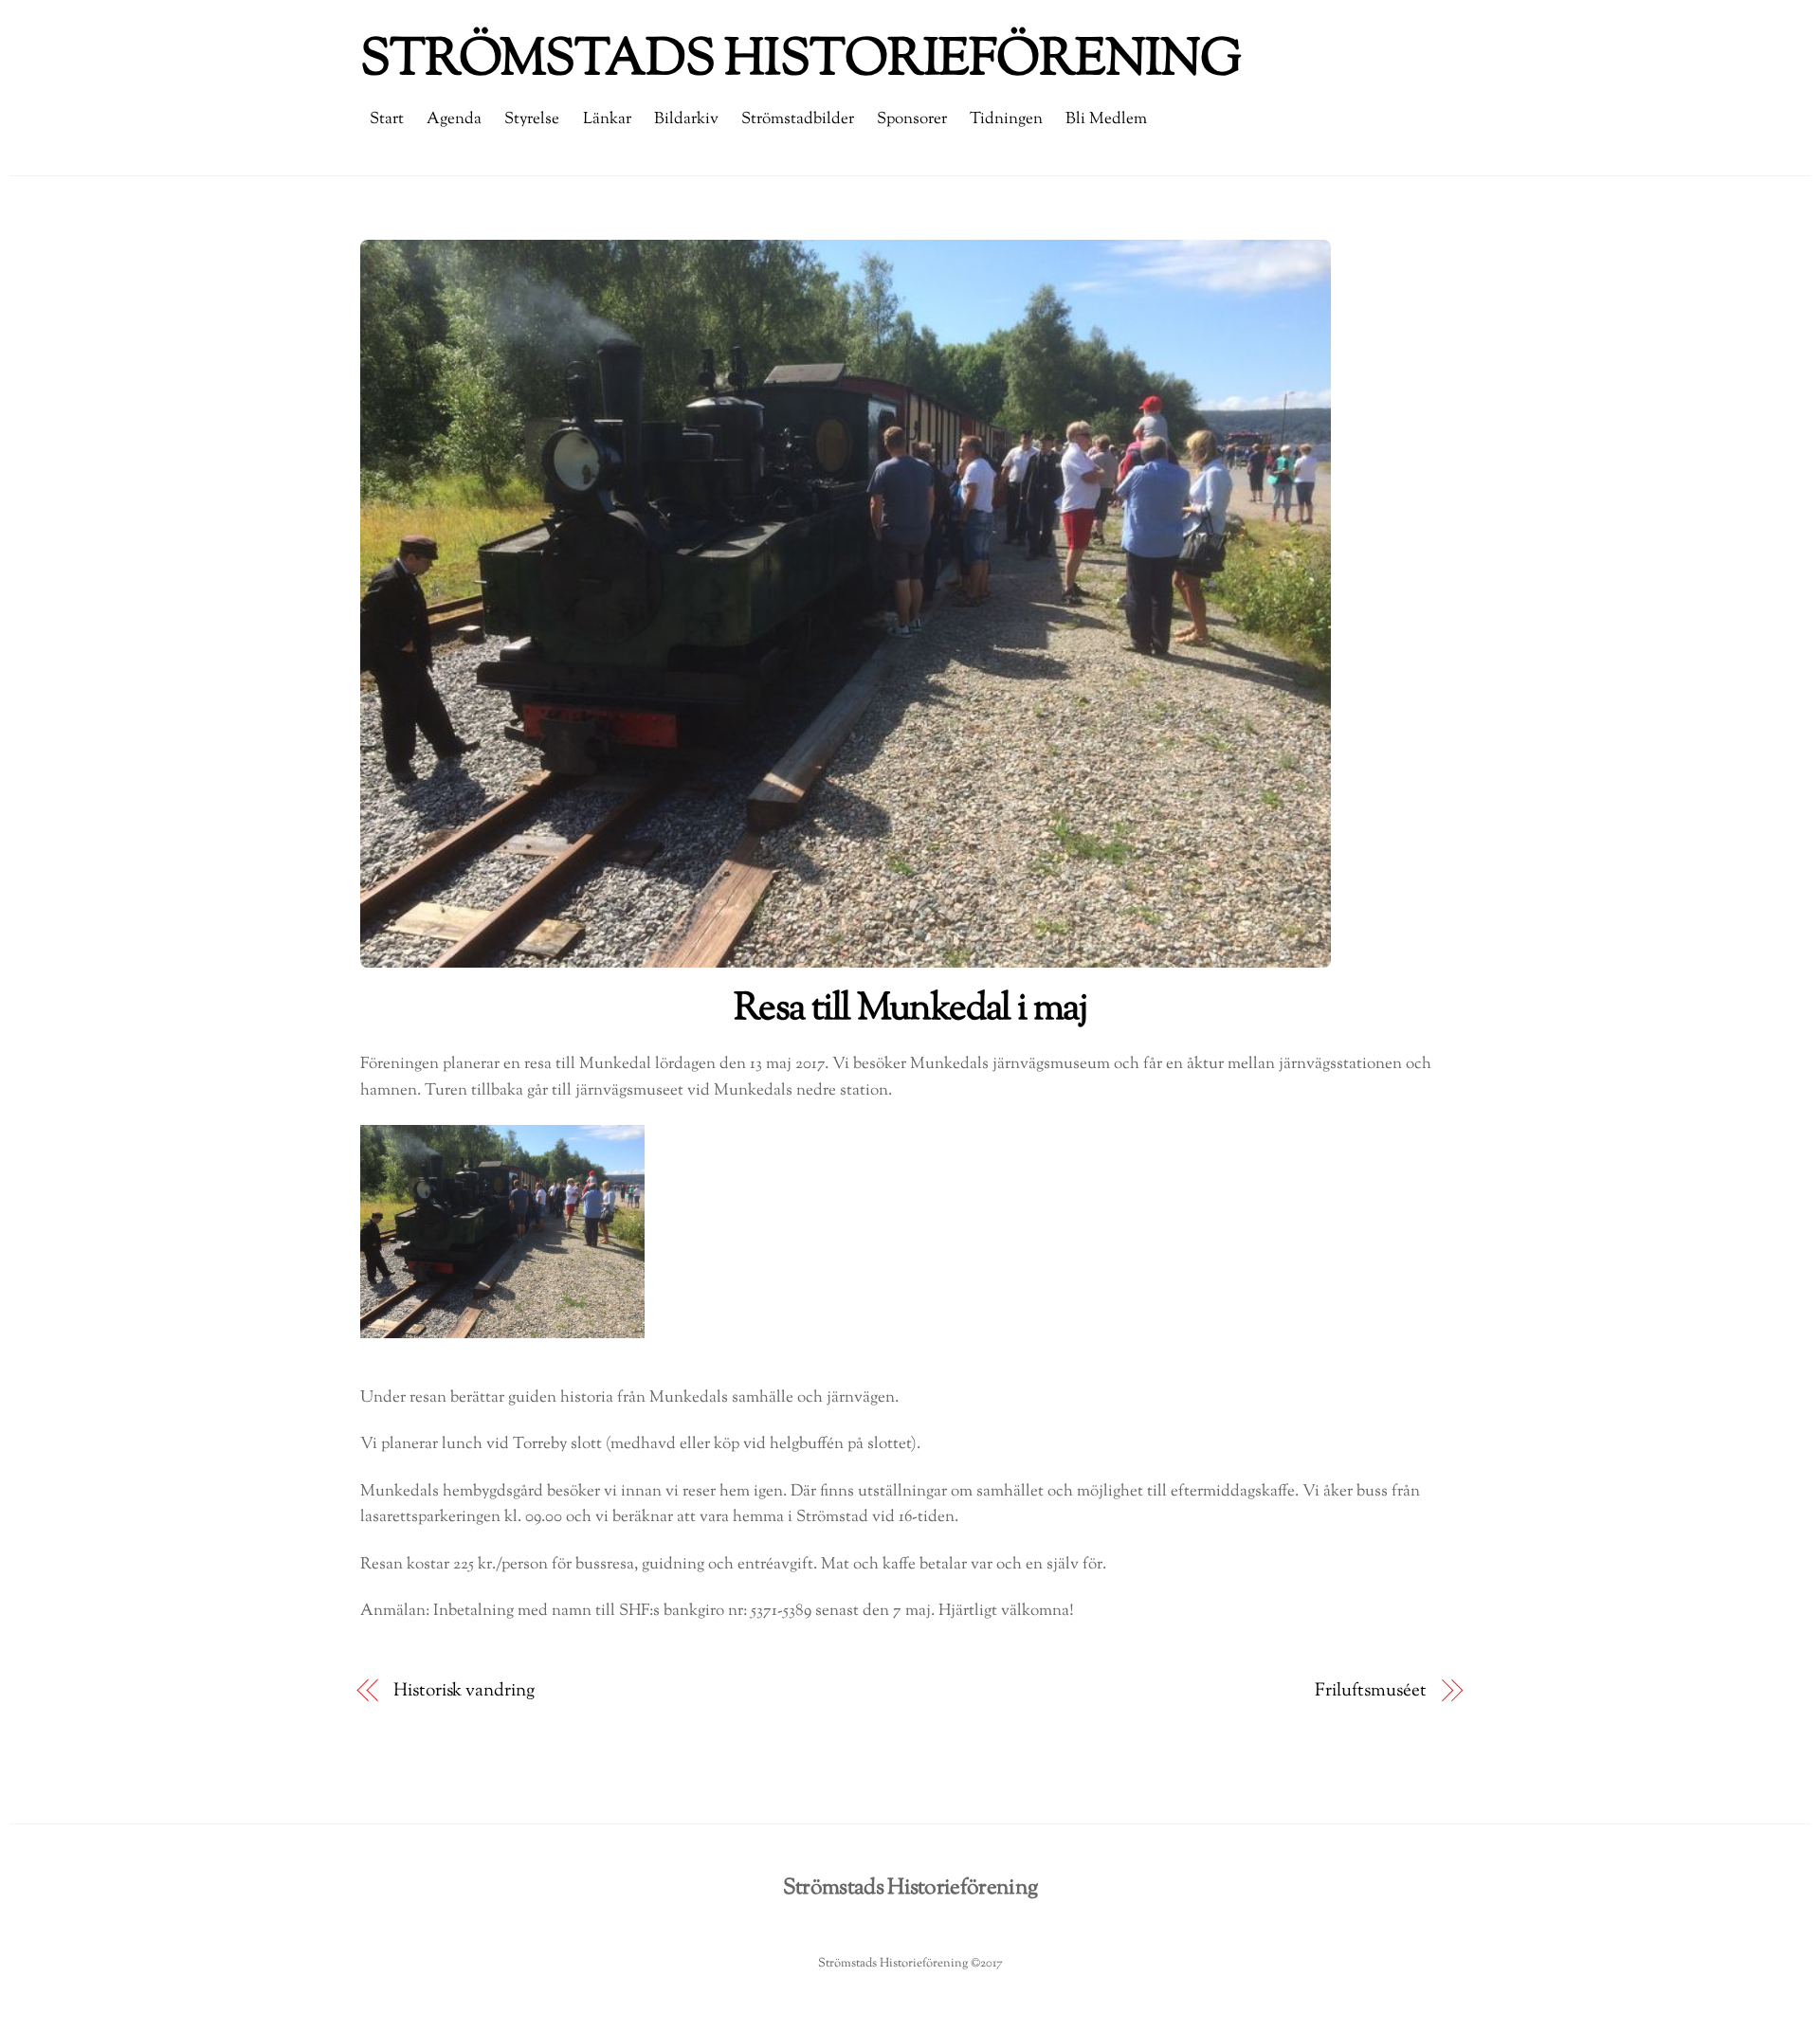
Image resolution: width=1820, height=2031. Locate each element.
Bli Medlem (1106, 119)
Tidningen (1006, 119)
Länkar (607, 119)
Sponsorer (912, 119)
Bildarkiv (686, 119)
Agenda (454, 119)
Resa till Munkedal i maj (910, 1009)
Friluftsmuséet (1371, 1691)
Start (387, 119)
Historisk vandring (464, 1691)
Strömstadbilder (798, 119)
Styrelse (532, 119)
